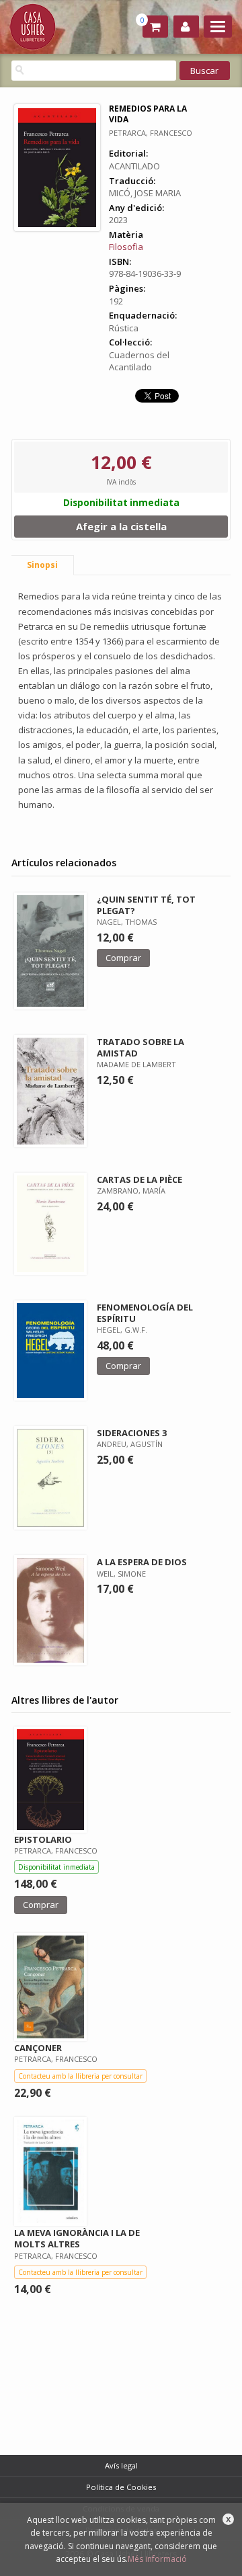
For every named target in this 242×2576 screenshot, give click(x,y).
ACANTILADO (134, 166)
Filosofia (126, 247)
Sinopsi (42, 565)
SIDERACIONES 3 (132, 1433)
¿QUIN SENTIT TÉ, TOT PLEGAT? (146, 905)
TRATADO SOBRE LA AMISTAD (140, 1047)
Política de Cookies (121, 2487)
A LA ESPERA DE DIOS (142, 1562)
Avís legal (121, 2465)
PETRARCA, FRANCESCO (151, 133)
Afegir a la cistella (121, 526)
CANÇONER (38, 2048)
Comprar (123, 958)
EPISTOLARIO (43, 1839)
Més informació (157, 2559)
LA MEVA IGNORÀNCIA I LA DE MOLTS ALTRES (77, 2238)
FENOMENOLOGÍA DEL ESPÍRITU (145, 1313)
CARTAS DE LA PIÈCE (139, 1179)
